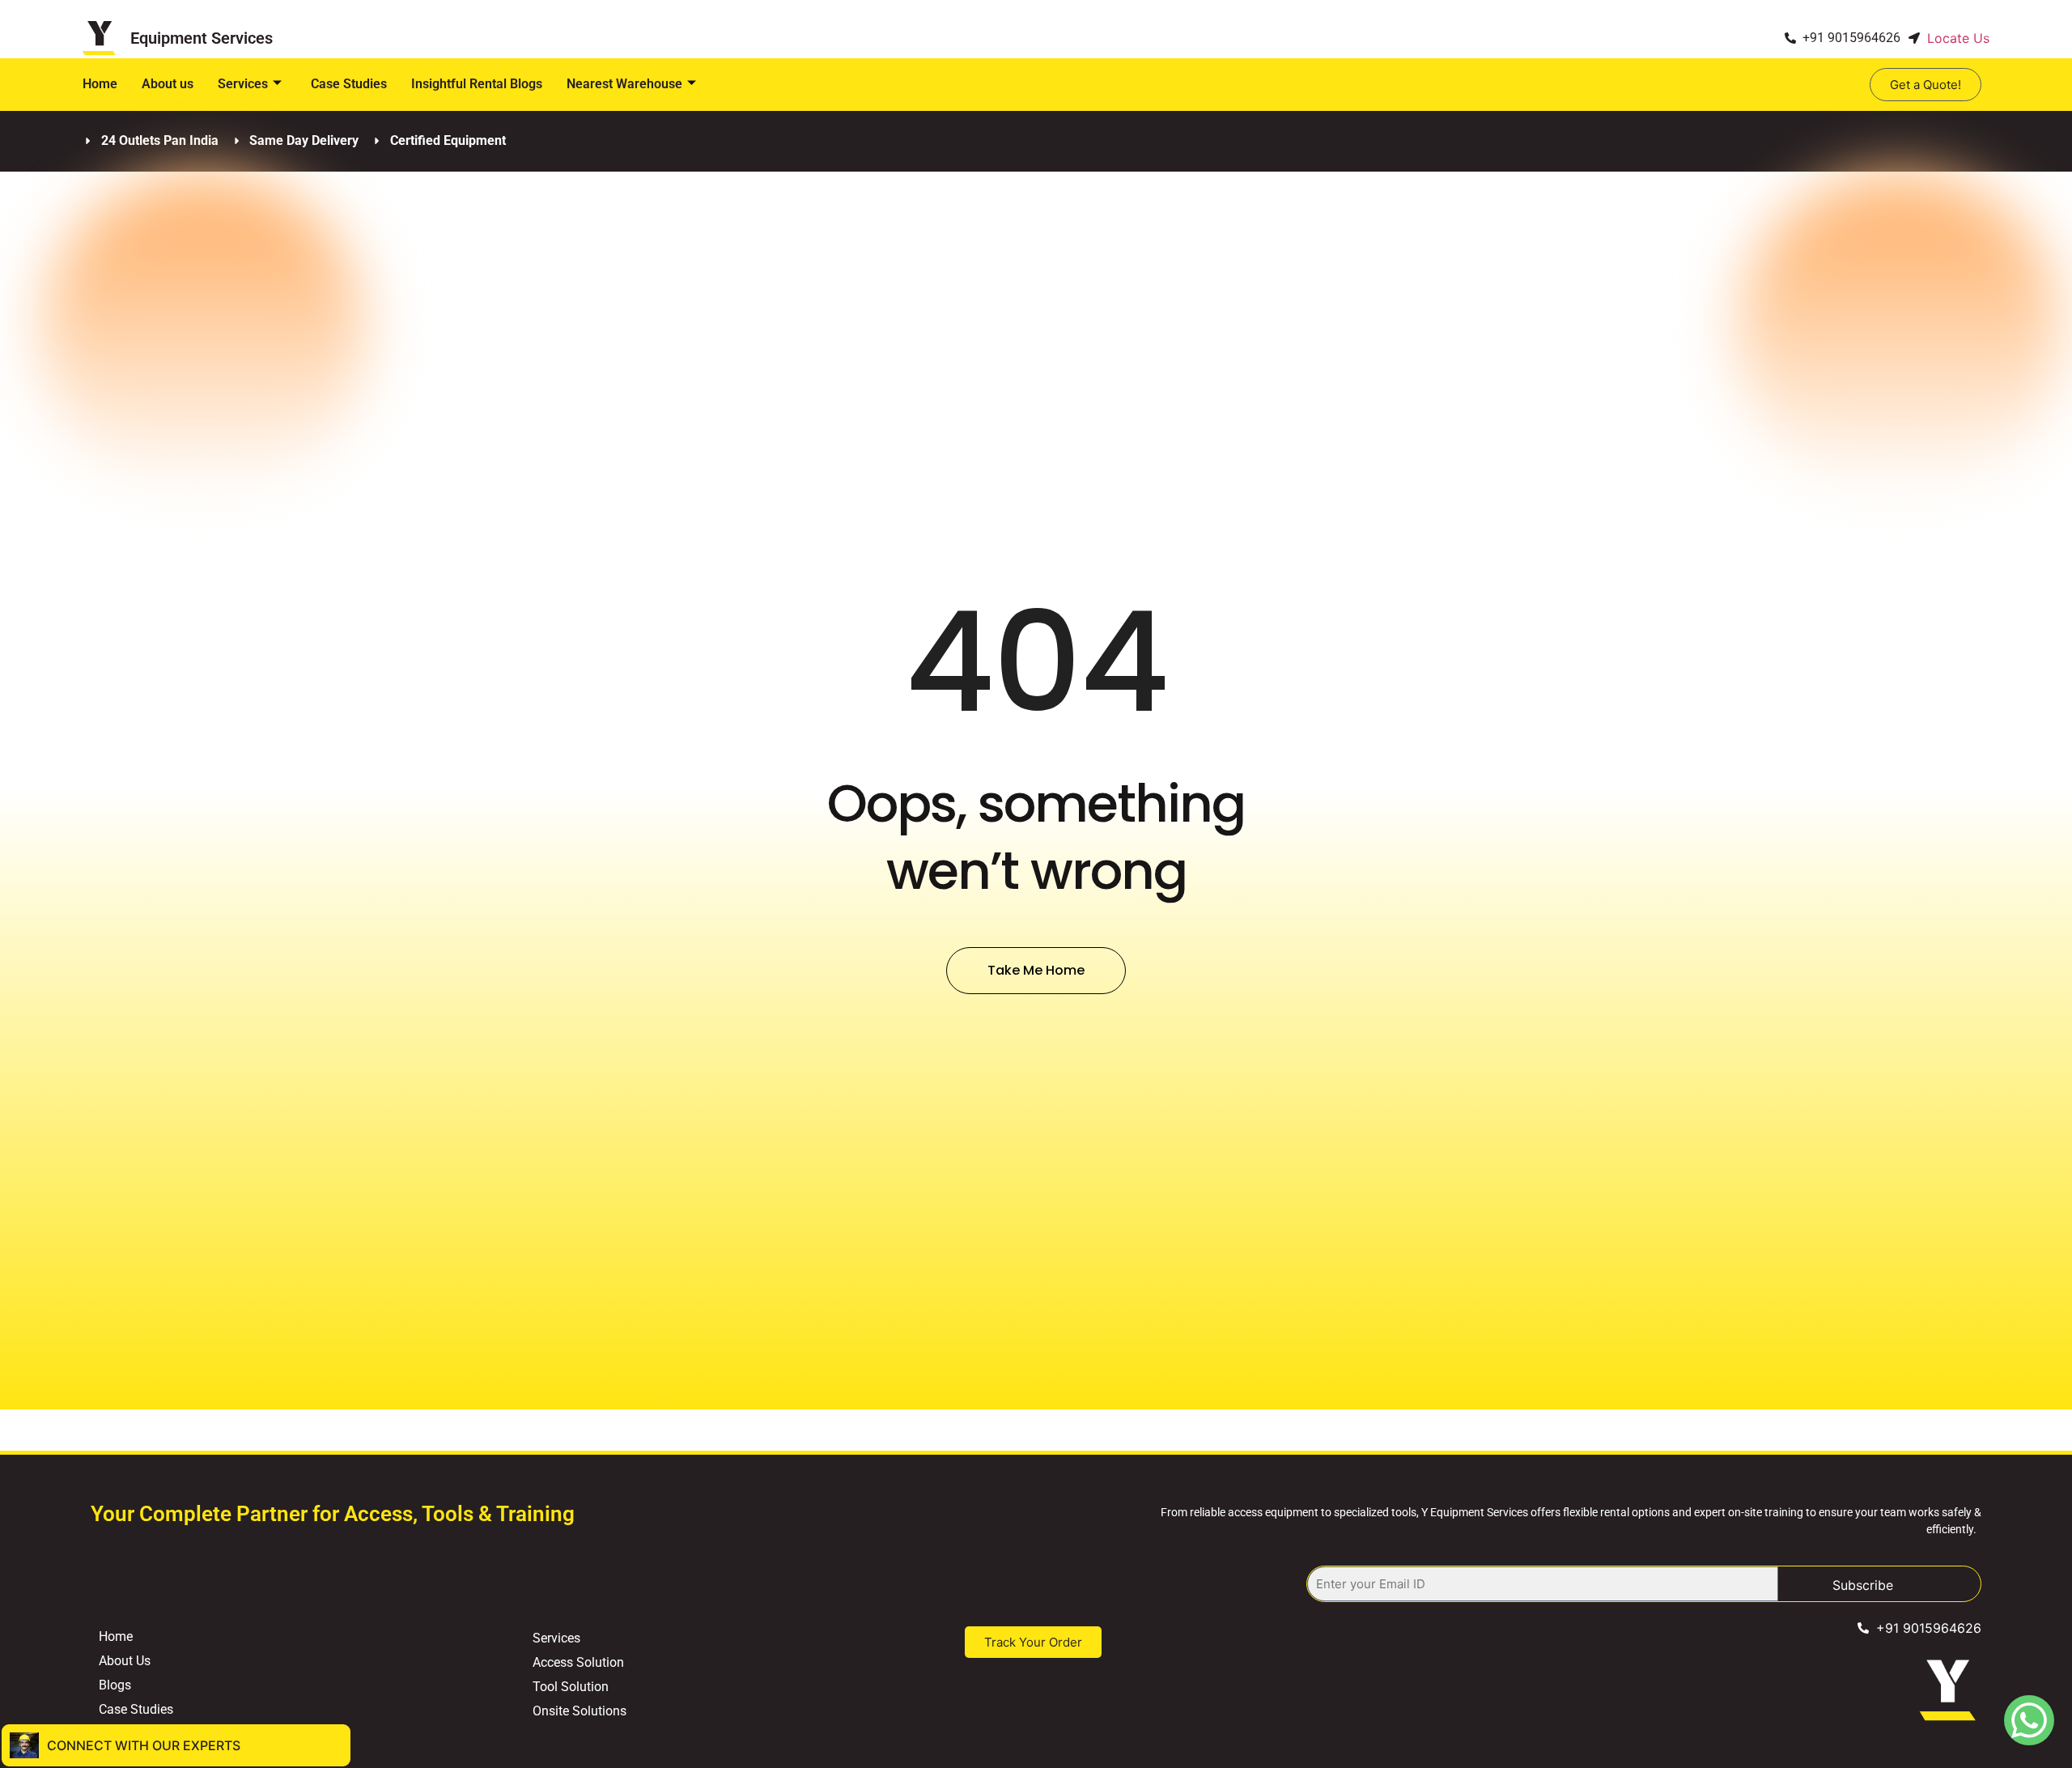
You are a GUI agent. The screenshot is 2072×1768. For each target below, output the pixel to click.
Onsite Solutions (580, 1711)
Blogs (115, 1685)
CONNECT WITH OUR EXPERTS (144, 1745)
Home (100, 84)
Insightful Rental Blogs (477, 84)
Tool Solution (571, 1687)
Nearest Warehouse (624, 84)
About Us (125, 1661)
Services (243, 84)
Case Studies (349, 84)
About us (168, 84)
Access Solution (578, 1662)
